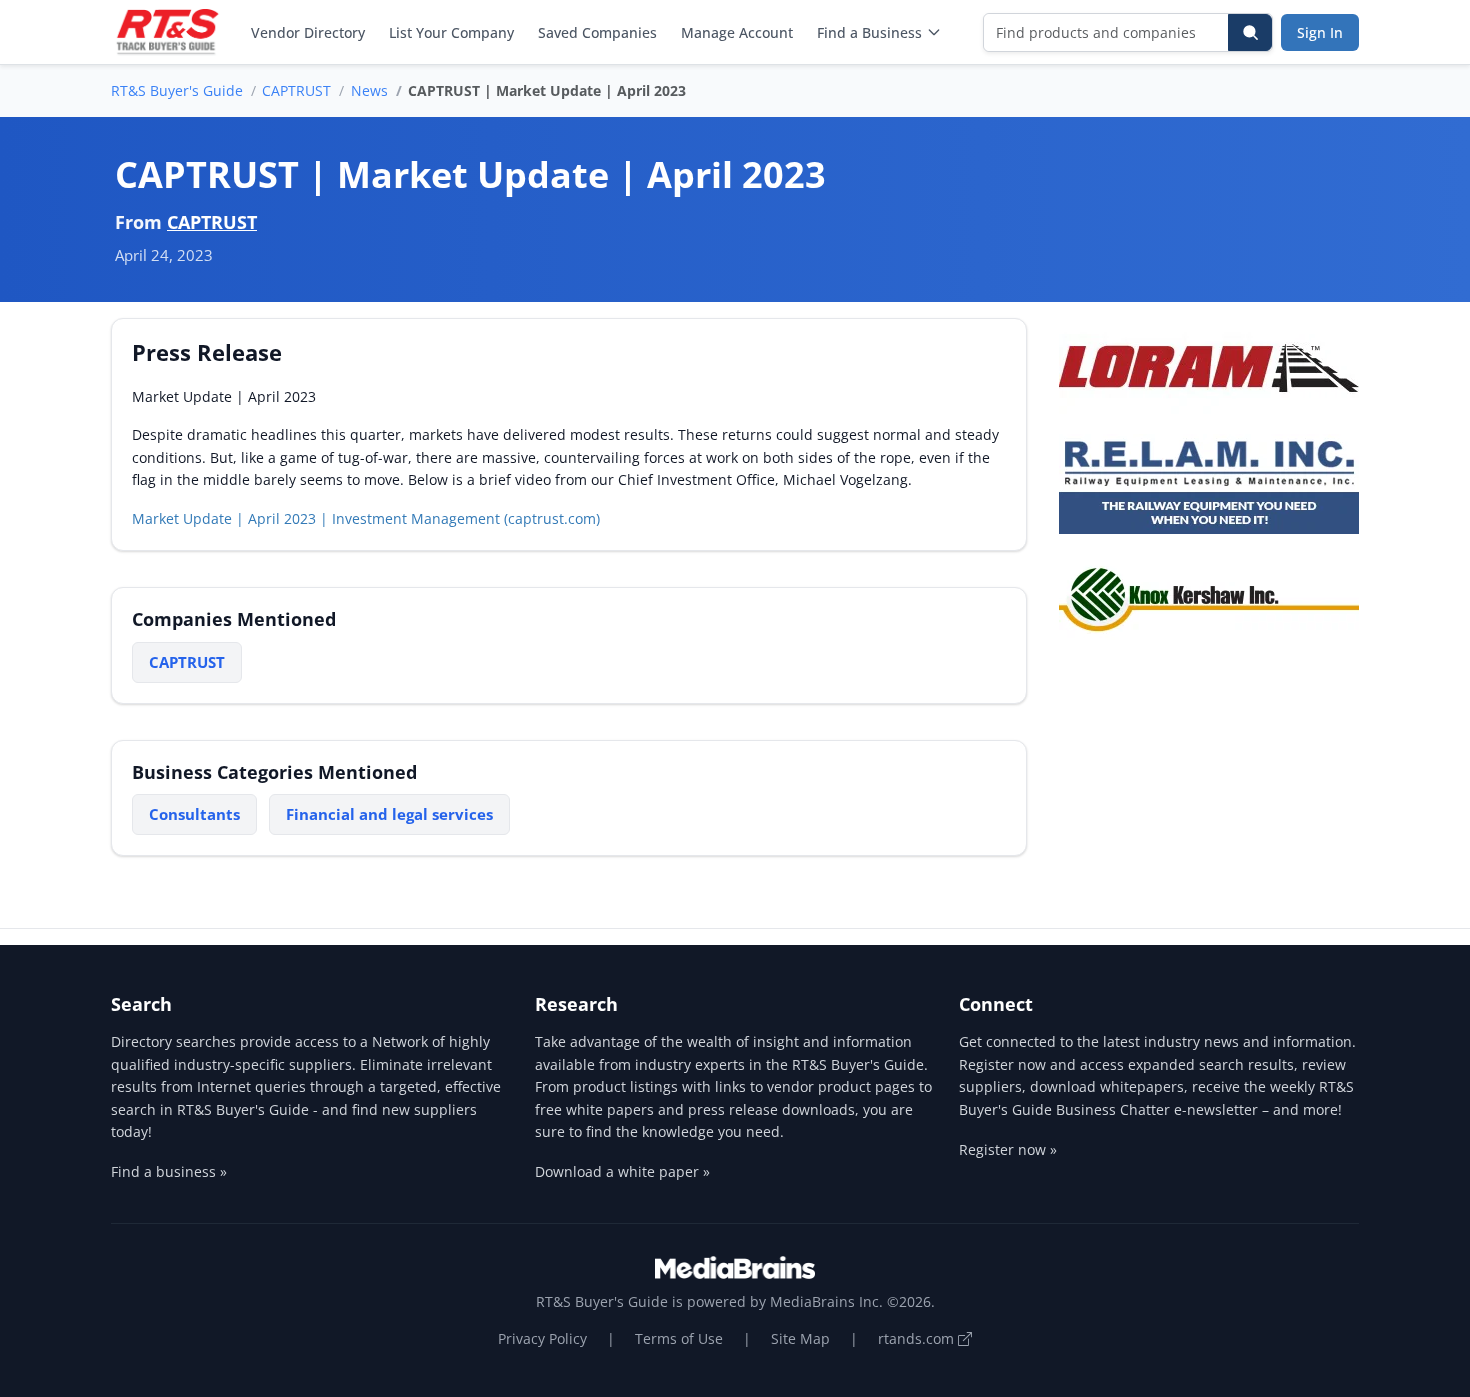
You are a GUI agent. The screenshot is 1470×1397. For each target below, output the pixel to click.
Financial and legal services (389, 814)
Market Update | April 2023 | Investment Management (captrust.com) (366, 518)
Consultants (194, 814)
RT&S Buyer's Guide (177, 90)
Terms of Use (679, 1338)
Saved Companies (597, 32)
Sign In (1320, 32)
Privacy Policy (542, 1338)
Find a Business (869, 32)
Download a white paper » (622, 1171)
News (369, 90)
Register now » (1008, 1149)
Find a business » (169, 1171)
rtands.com (918, 1338)
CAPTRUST (296, 90)
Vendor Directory (308, 32)
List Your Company (451, 32)
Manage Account (737, 32)
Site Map (800, 1338)
